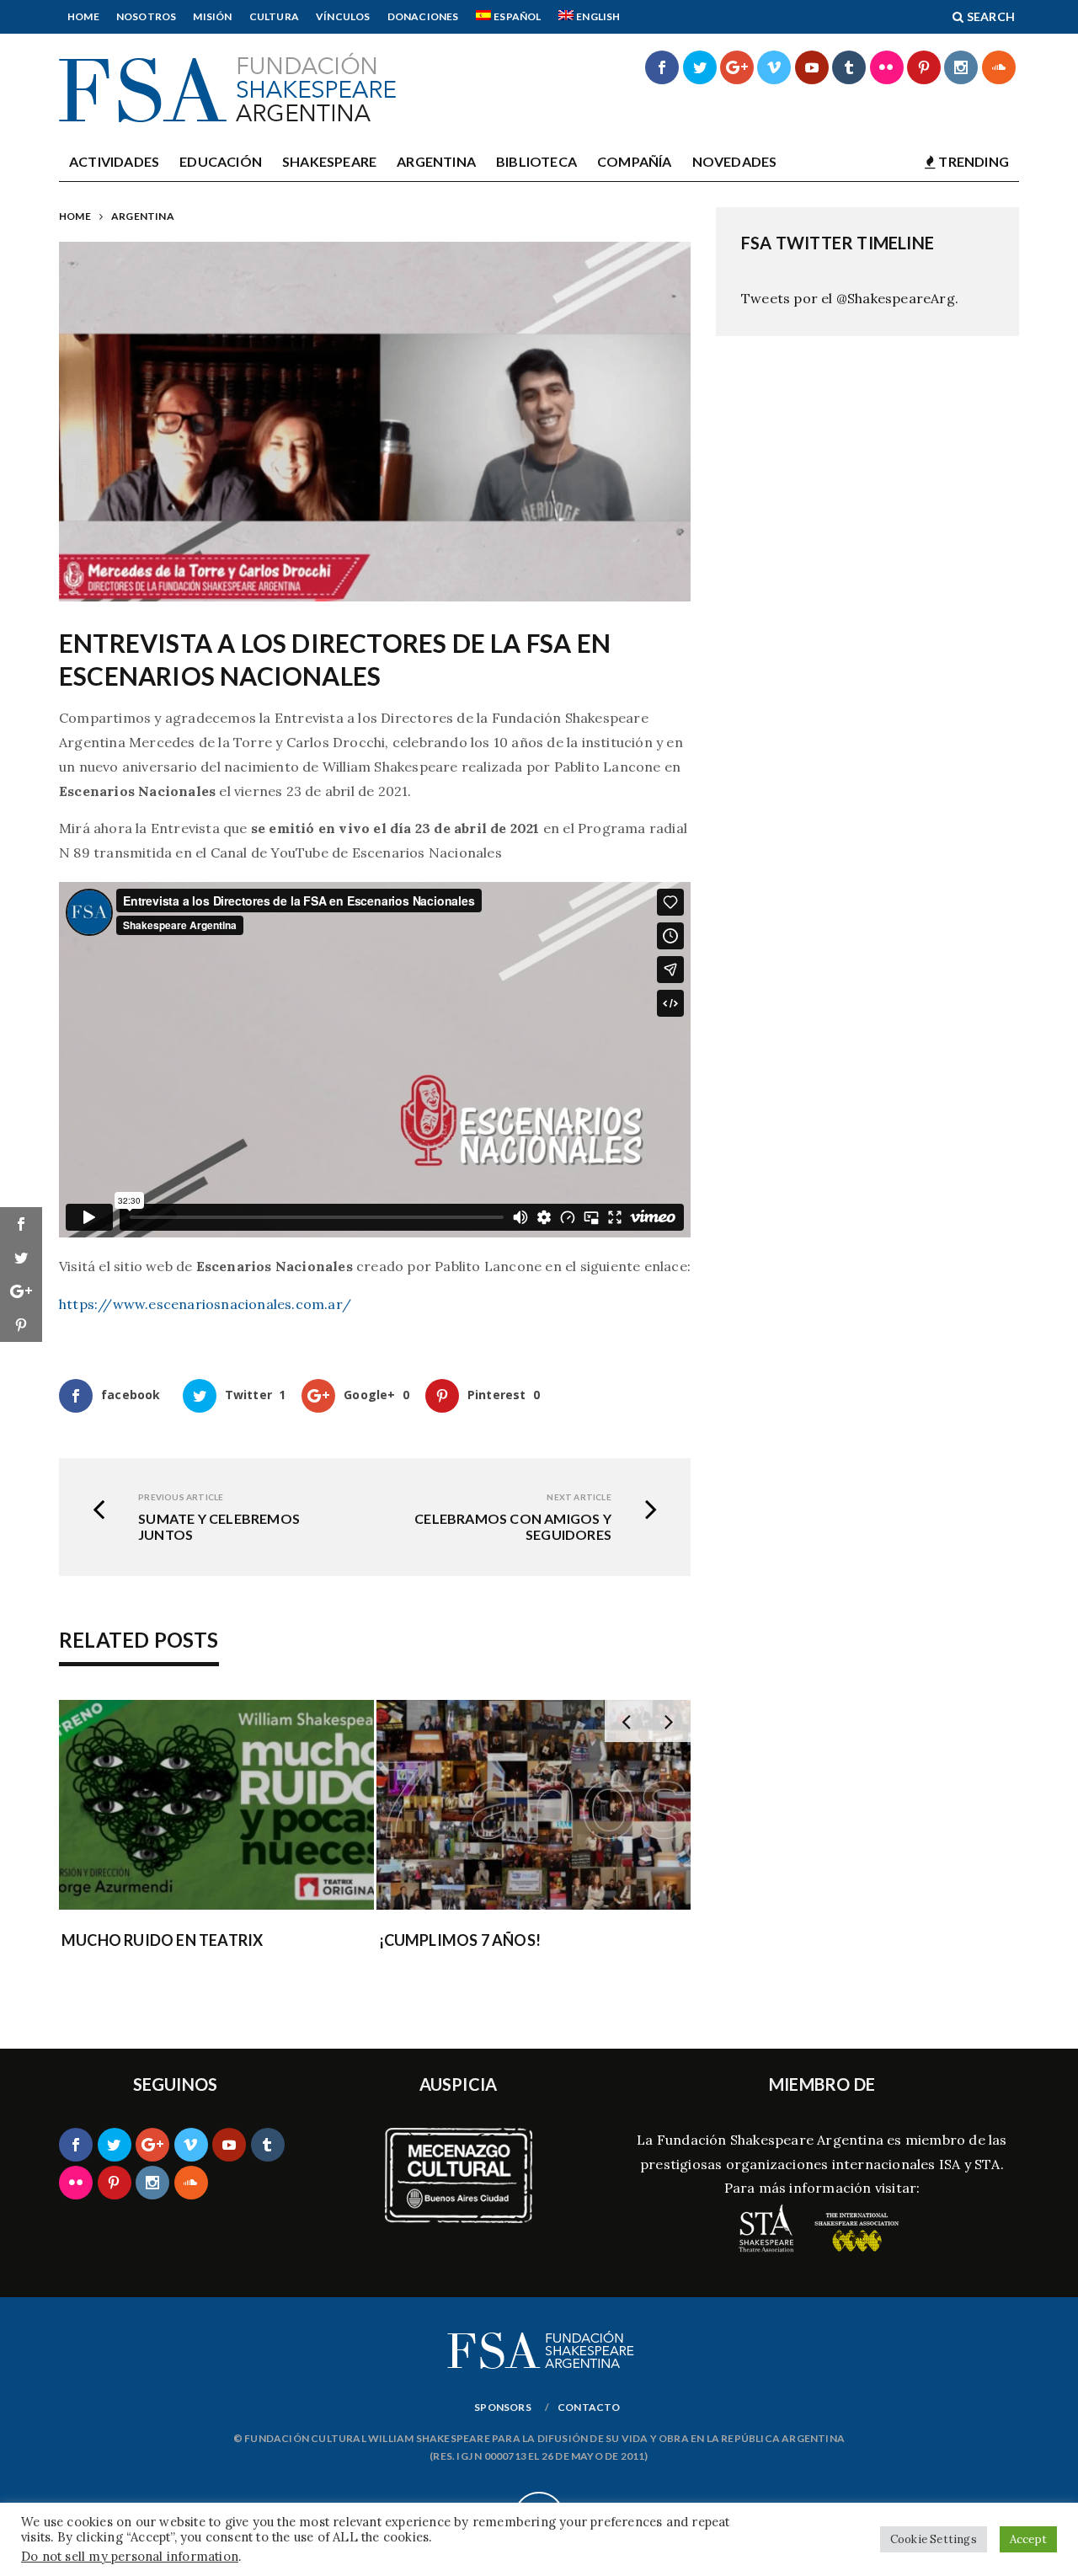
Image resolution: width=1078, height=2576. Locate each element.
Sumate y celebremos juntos (219, 1526)
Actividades (114, 161)
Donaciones (423, 16)
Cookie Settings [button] (934, 2539)
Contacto (589, 2407)
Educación (221, 161)
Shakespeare (329, 161)
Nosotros (147, 16)
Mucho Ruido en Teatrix (162, 1940)
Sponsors (503, 2407)
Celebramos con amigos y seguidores (513, 1526)
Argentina (436, 161)
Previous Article (181, 1497)
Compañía (635, 161)
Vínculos (343, 16)
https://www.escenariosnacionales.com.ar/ (205, 1304)
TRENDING (972, 161)
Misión (212, 16)
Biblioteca (536, 161)
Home (83, 16)
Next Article (579, 1497)
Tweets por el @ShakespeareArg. (850, 298)
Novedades (735, 161)
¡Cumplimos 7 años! (460, 1940)
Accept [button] (1028, 2539)
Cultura (274, 16)
